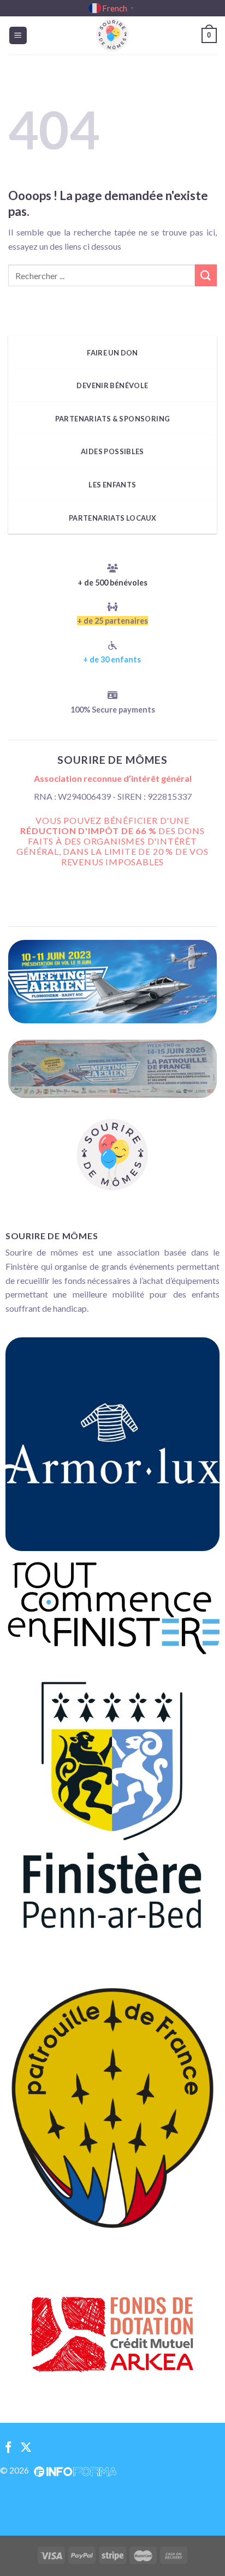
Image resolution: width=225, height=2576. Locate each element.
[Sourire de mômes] (112, 35)
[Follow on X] (26, 2448)
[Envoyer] (206, 275)
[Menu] (18, 36)
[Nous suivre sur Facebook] (8, 2448)
